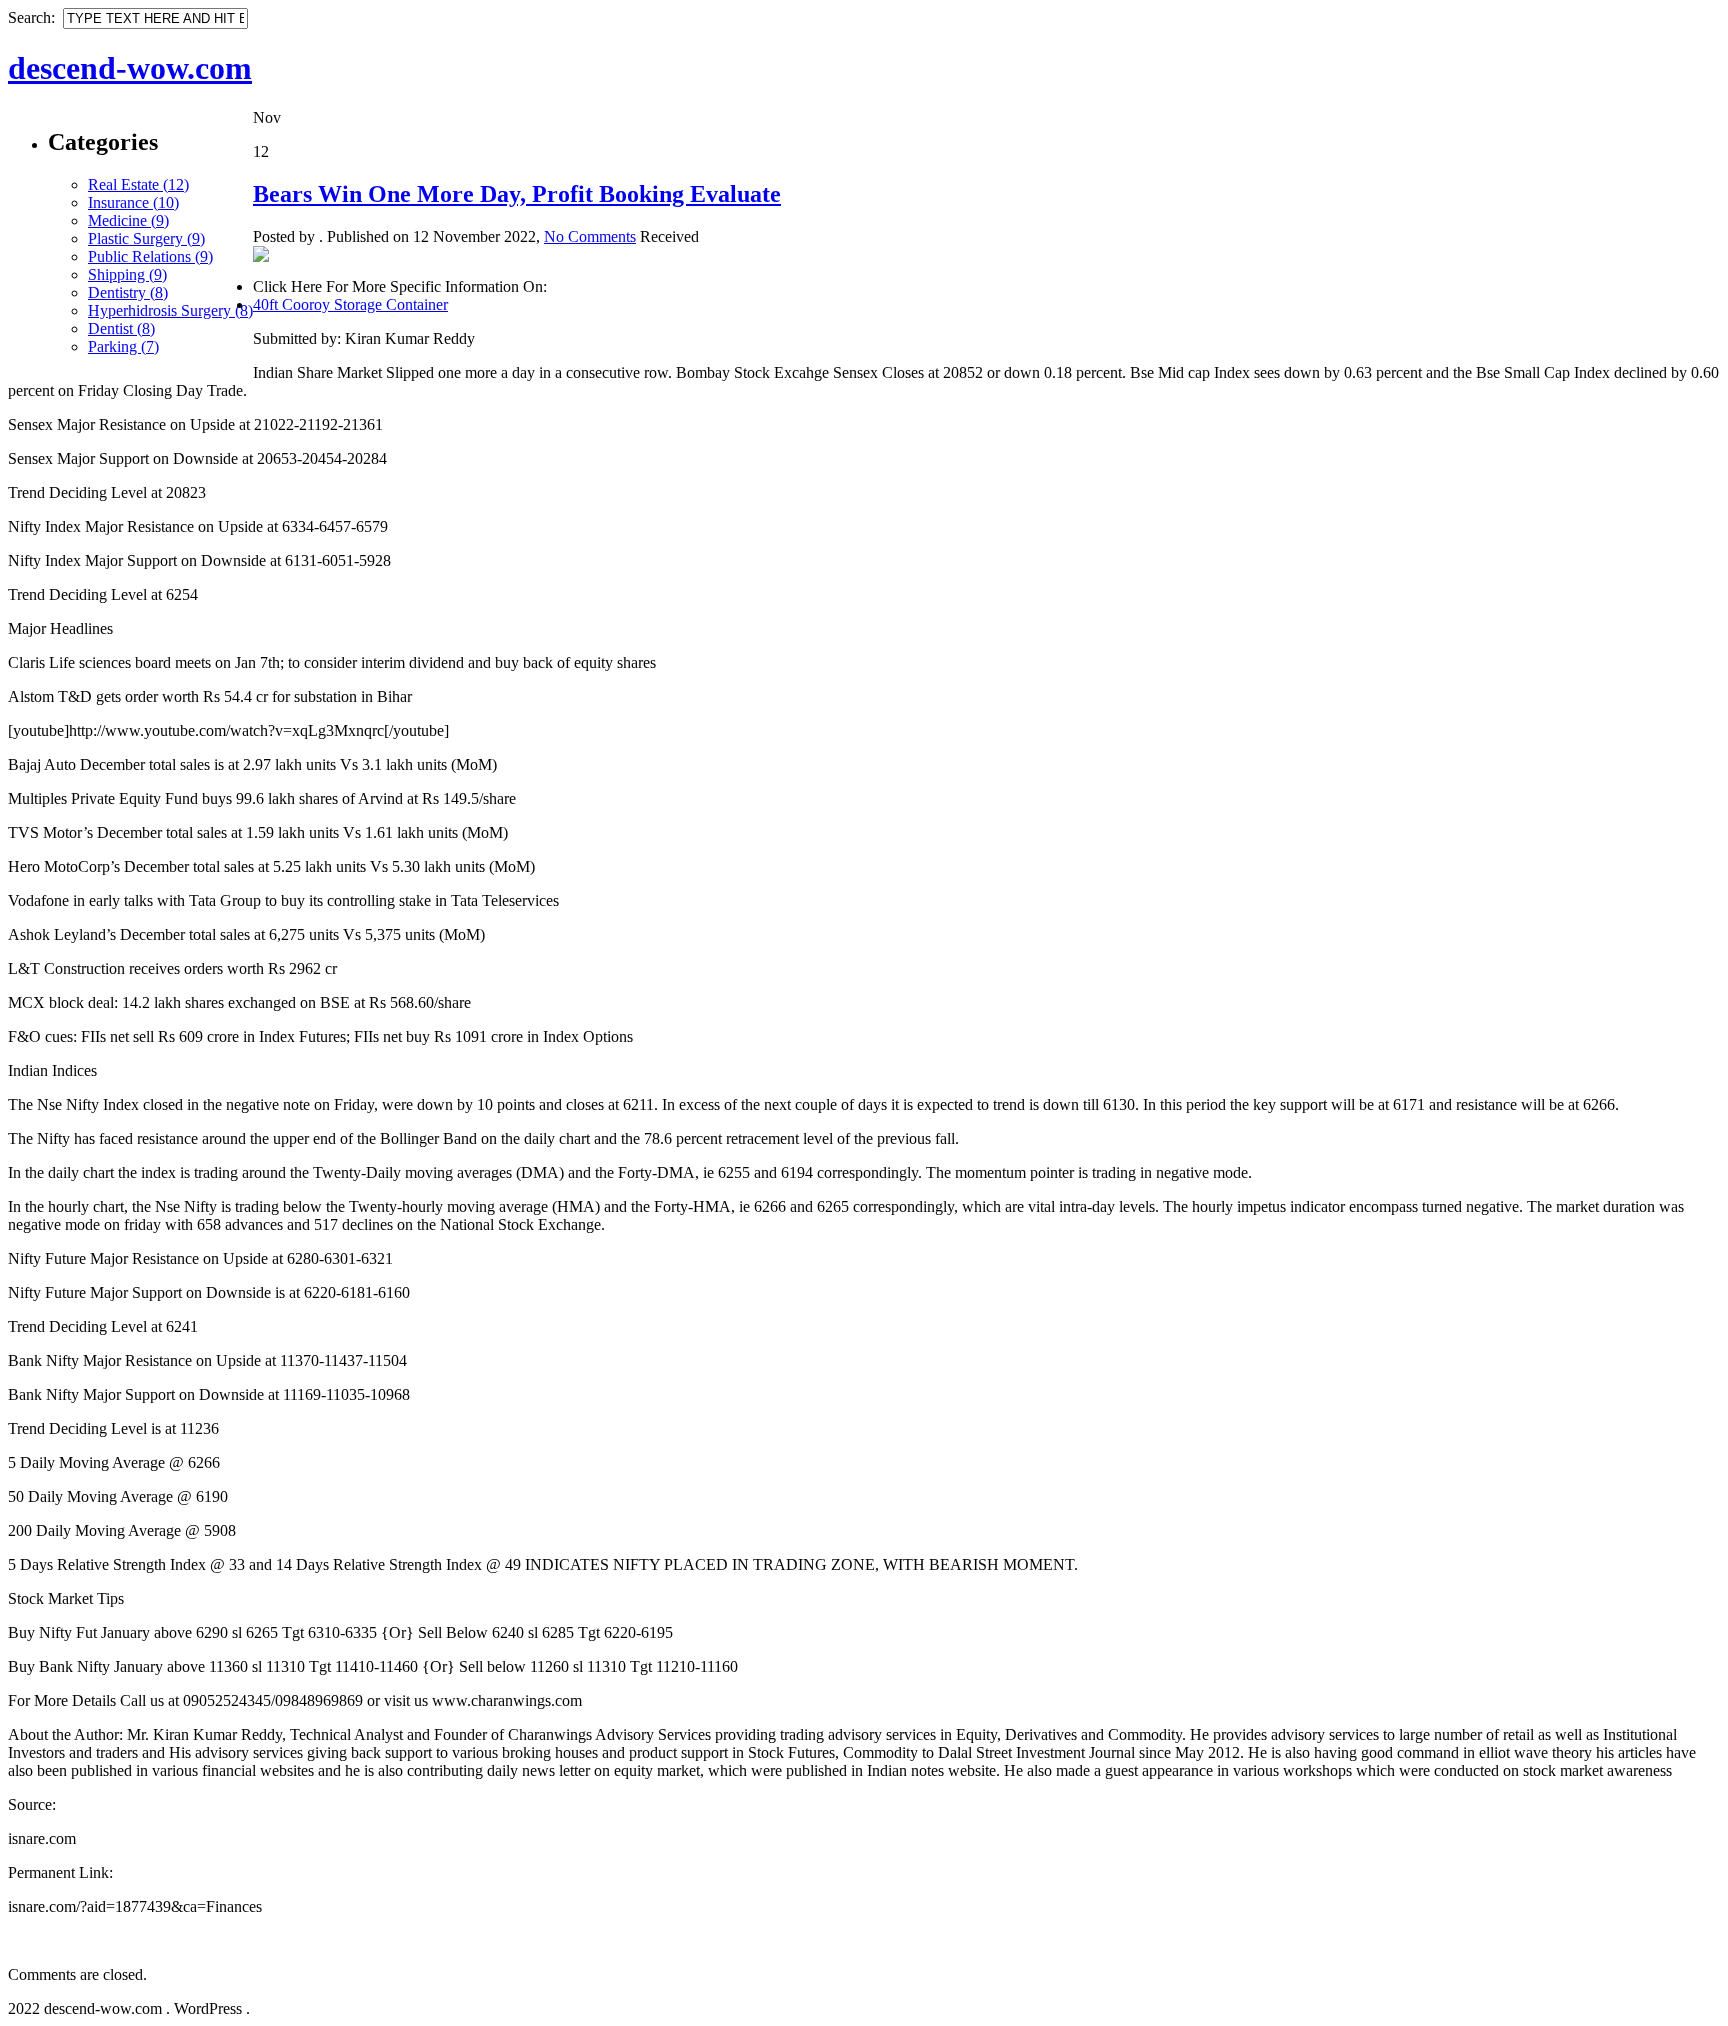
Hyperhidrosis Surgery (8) (170, 310)
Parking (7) (123, 346)
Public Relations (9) (150, 256)
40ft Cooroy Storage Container (350, 304)
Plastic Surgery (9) (146, 238)
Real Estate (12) (138, 184)
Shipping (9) (127, 274)
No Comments (590, 236)
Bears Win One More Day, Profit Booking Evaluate (517, 194)
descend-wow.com (130, 68)
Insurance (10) (133, 202)
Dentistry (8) (128, 292)
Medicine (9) (128, 220)
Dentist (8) (121, 328)
